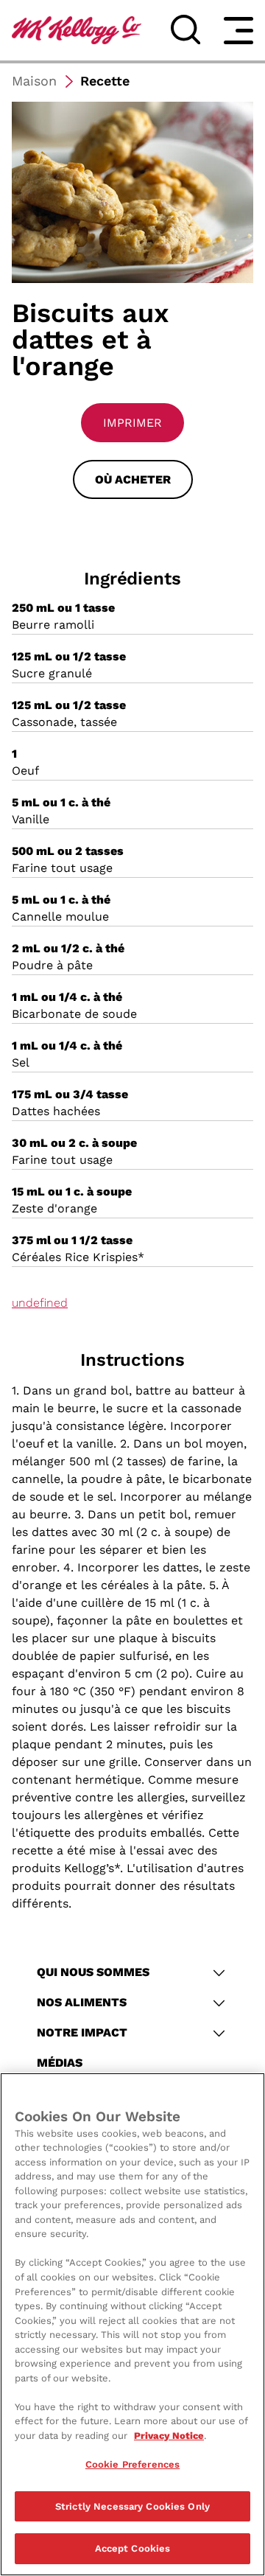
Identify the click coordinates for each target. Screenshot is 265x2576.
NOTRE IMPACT (82, 2032)
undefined (40, 1303)
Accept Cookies (133, 2548)
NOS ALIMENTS (82, 2002)
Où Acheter (133, 479)
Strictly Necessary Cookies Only (132, 2506)
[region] (132, 2324)
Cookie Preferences (132, 2464)
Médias (60, 2063)
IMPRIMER (132, 423)
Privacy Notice (169, 2436)
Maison (34, 81)
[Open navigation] (239, 30)
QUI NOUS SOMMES (93, 1972)
